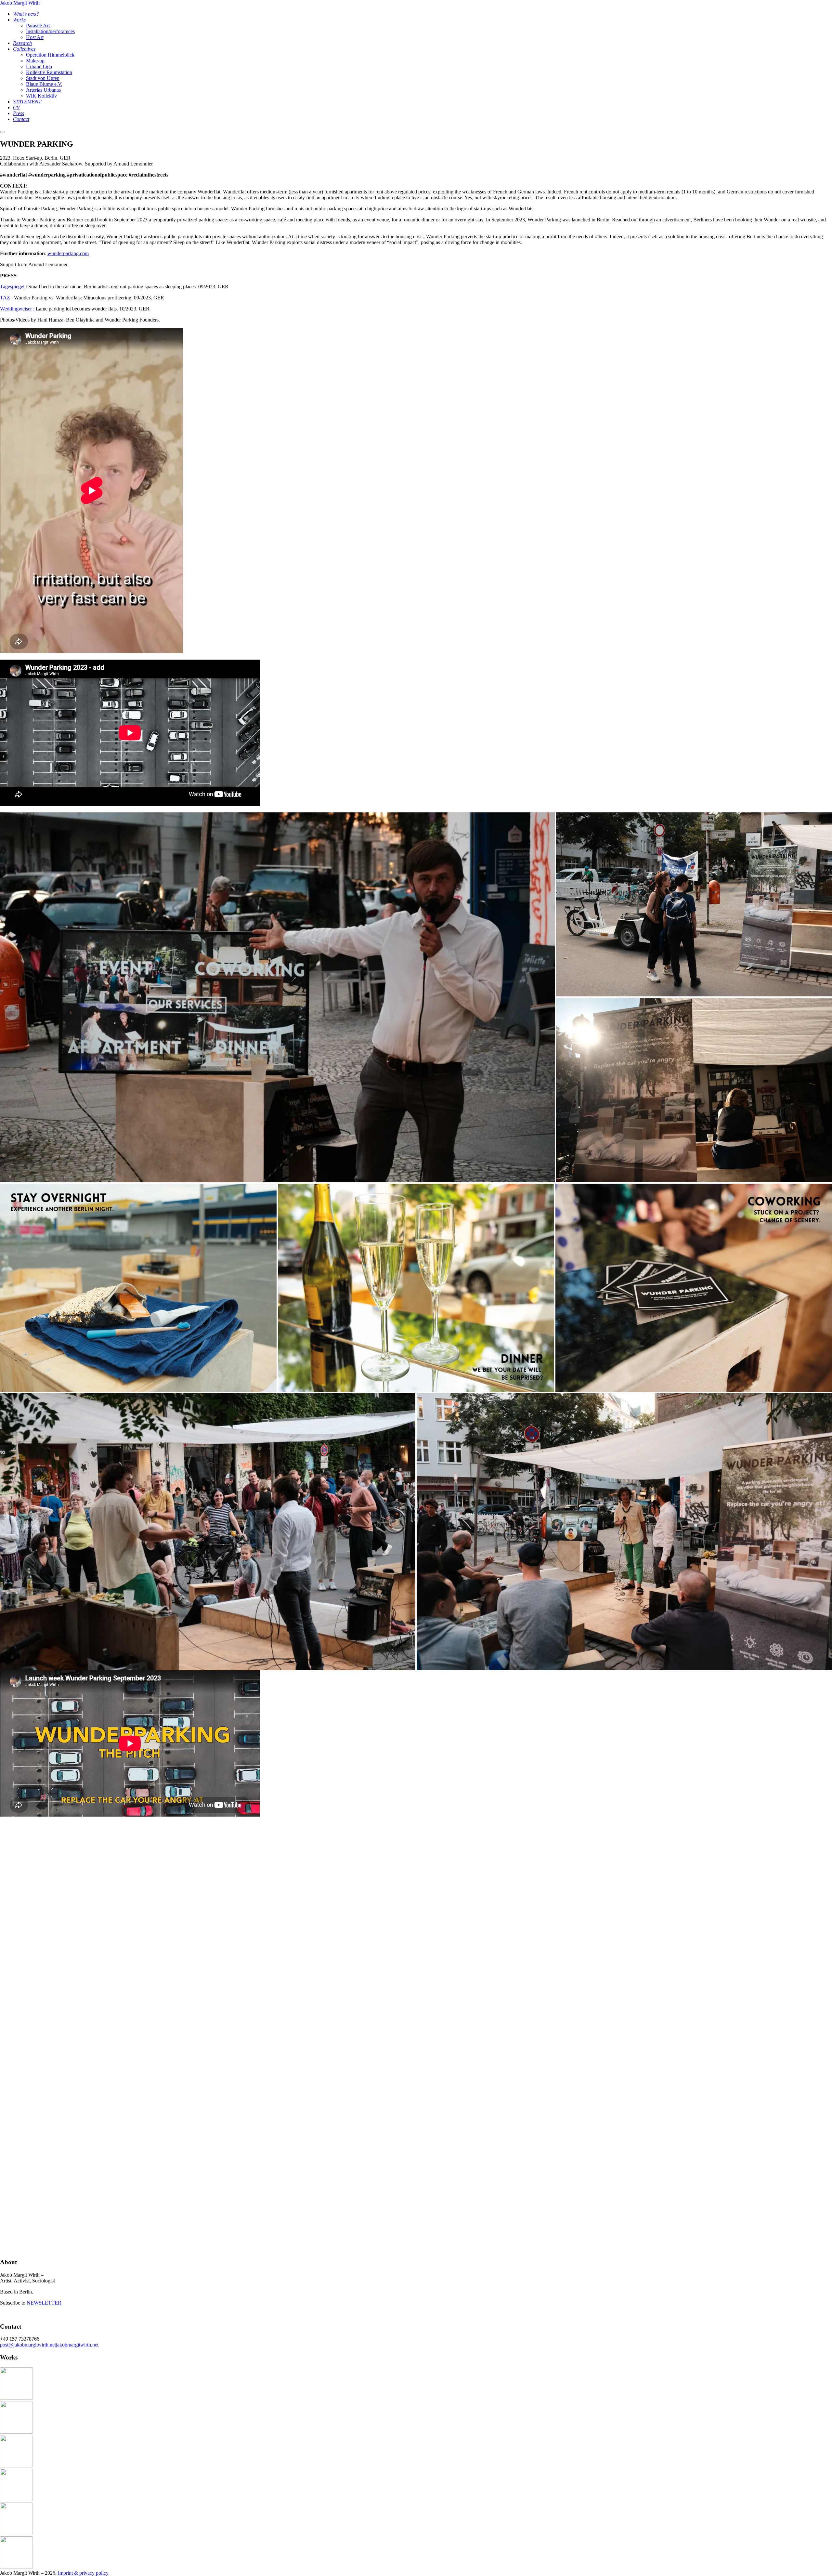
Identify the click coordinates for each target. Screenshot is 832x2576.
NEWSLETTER (44, 2303)
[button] (277, 998)
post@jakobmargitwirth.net (28, 2345)
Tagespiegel (13, 287)
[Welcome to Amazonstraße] (16, 2533)
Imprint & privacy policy (83, 2573)
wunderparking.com (68, 253)
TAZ (5, 298)
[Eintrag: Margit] (16, 2567)
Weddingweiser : (18, 309)
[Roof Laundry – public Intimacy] (16, 2432)
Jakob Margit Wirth (20, 3)
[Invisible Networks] (16, 2499)
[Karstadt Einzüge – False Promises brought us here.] (16, 2466)
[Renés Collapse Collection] (16, 2398)
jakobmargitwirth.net (77, 2345)
